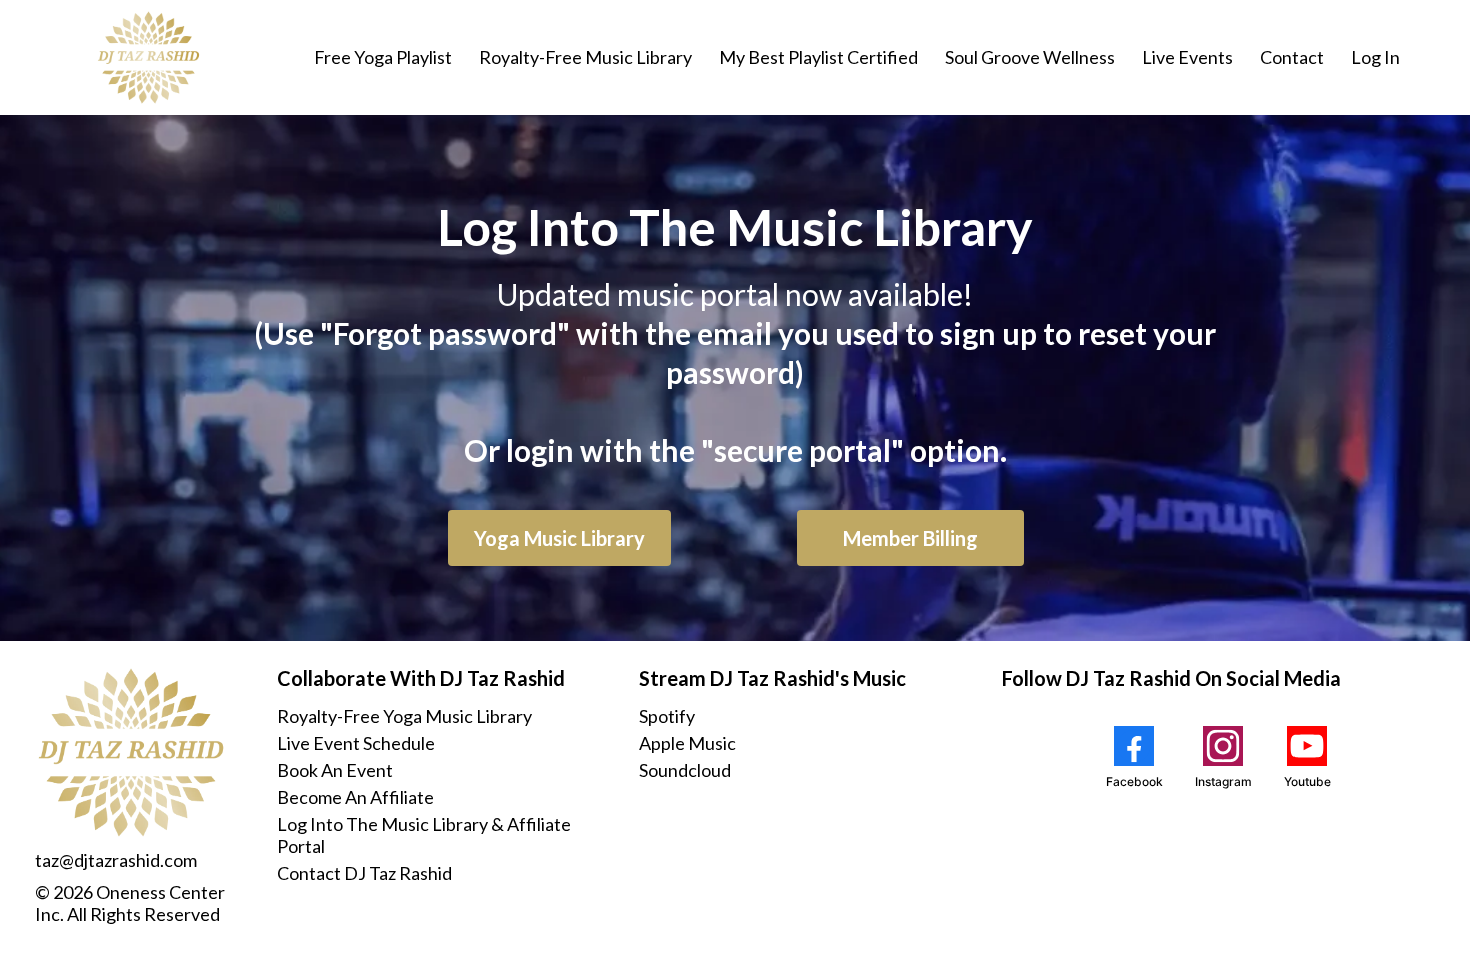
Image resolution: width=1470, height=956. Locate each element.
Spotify (667, 716)
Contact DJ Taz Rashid (364, 873)
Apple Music (687, 743)
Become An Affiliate (355, 797)
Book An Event (335, 770)
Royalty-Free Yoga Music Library (404, 716)
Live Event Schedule (356, 743)
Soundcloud (685, 770)
